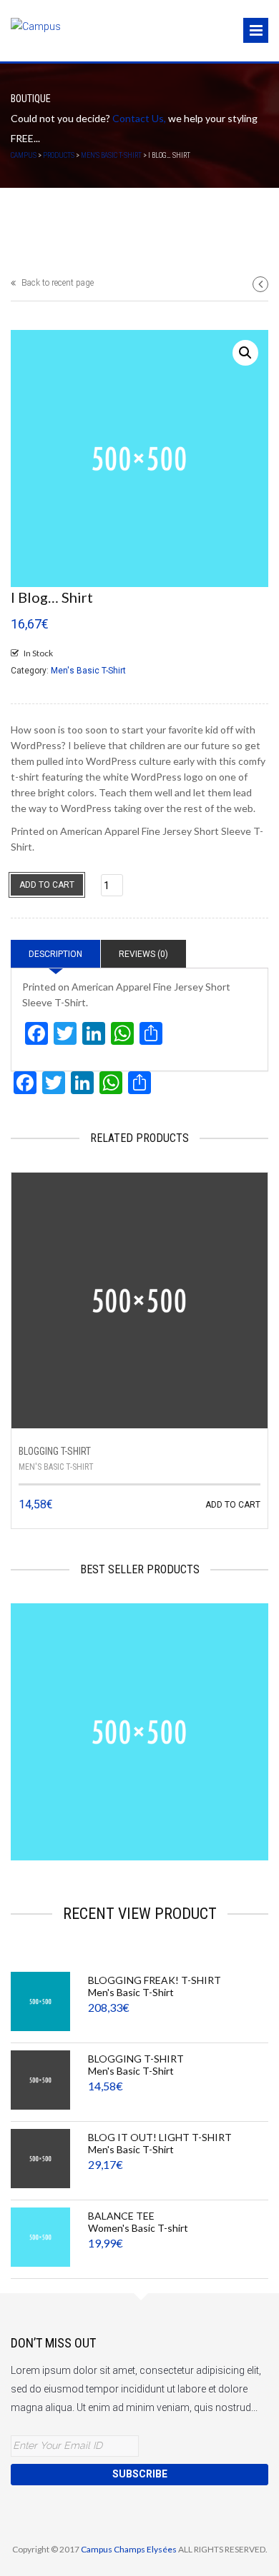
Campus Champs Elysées (129, 2549)
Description (55, 954)
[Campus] (36, 27)
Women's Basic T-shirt (138, 2228)
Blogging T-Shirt (55, 1451)
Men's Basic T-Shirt (88, 671)
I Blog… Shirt (140, 1725)
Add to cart (47, 885)
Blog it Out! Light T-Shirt (160, 2137)
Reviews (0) (143, 954)
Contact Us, (139, 118)
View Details (182, 1783)
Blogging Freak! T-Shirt (155, 1980)
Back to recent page (57, 283)
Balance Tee (121, 2216)
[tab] (55, 954)
